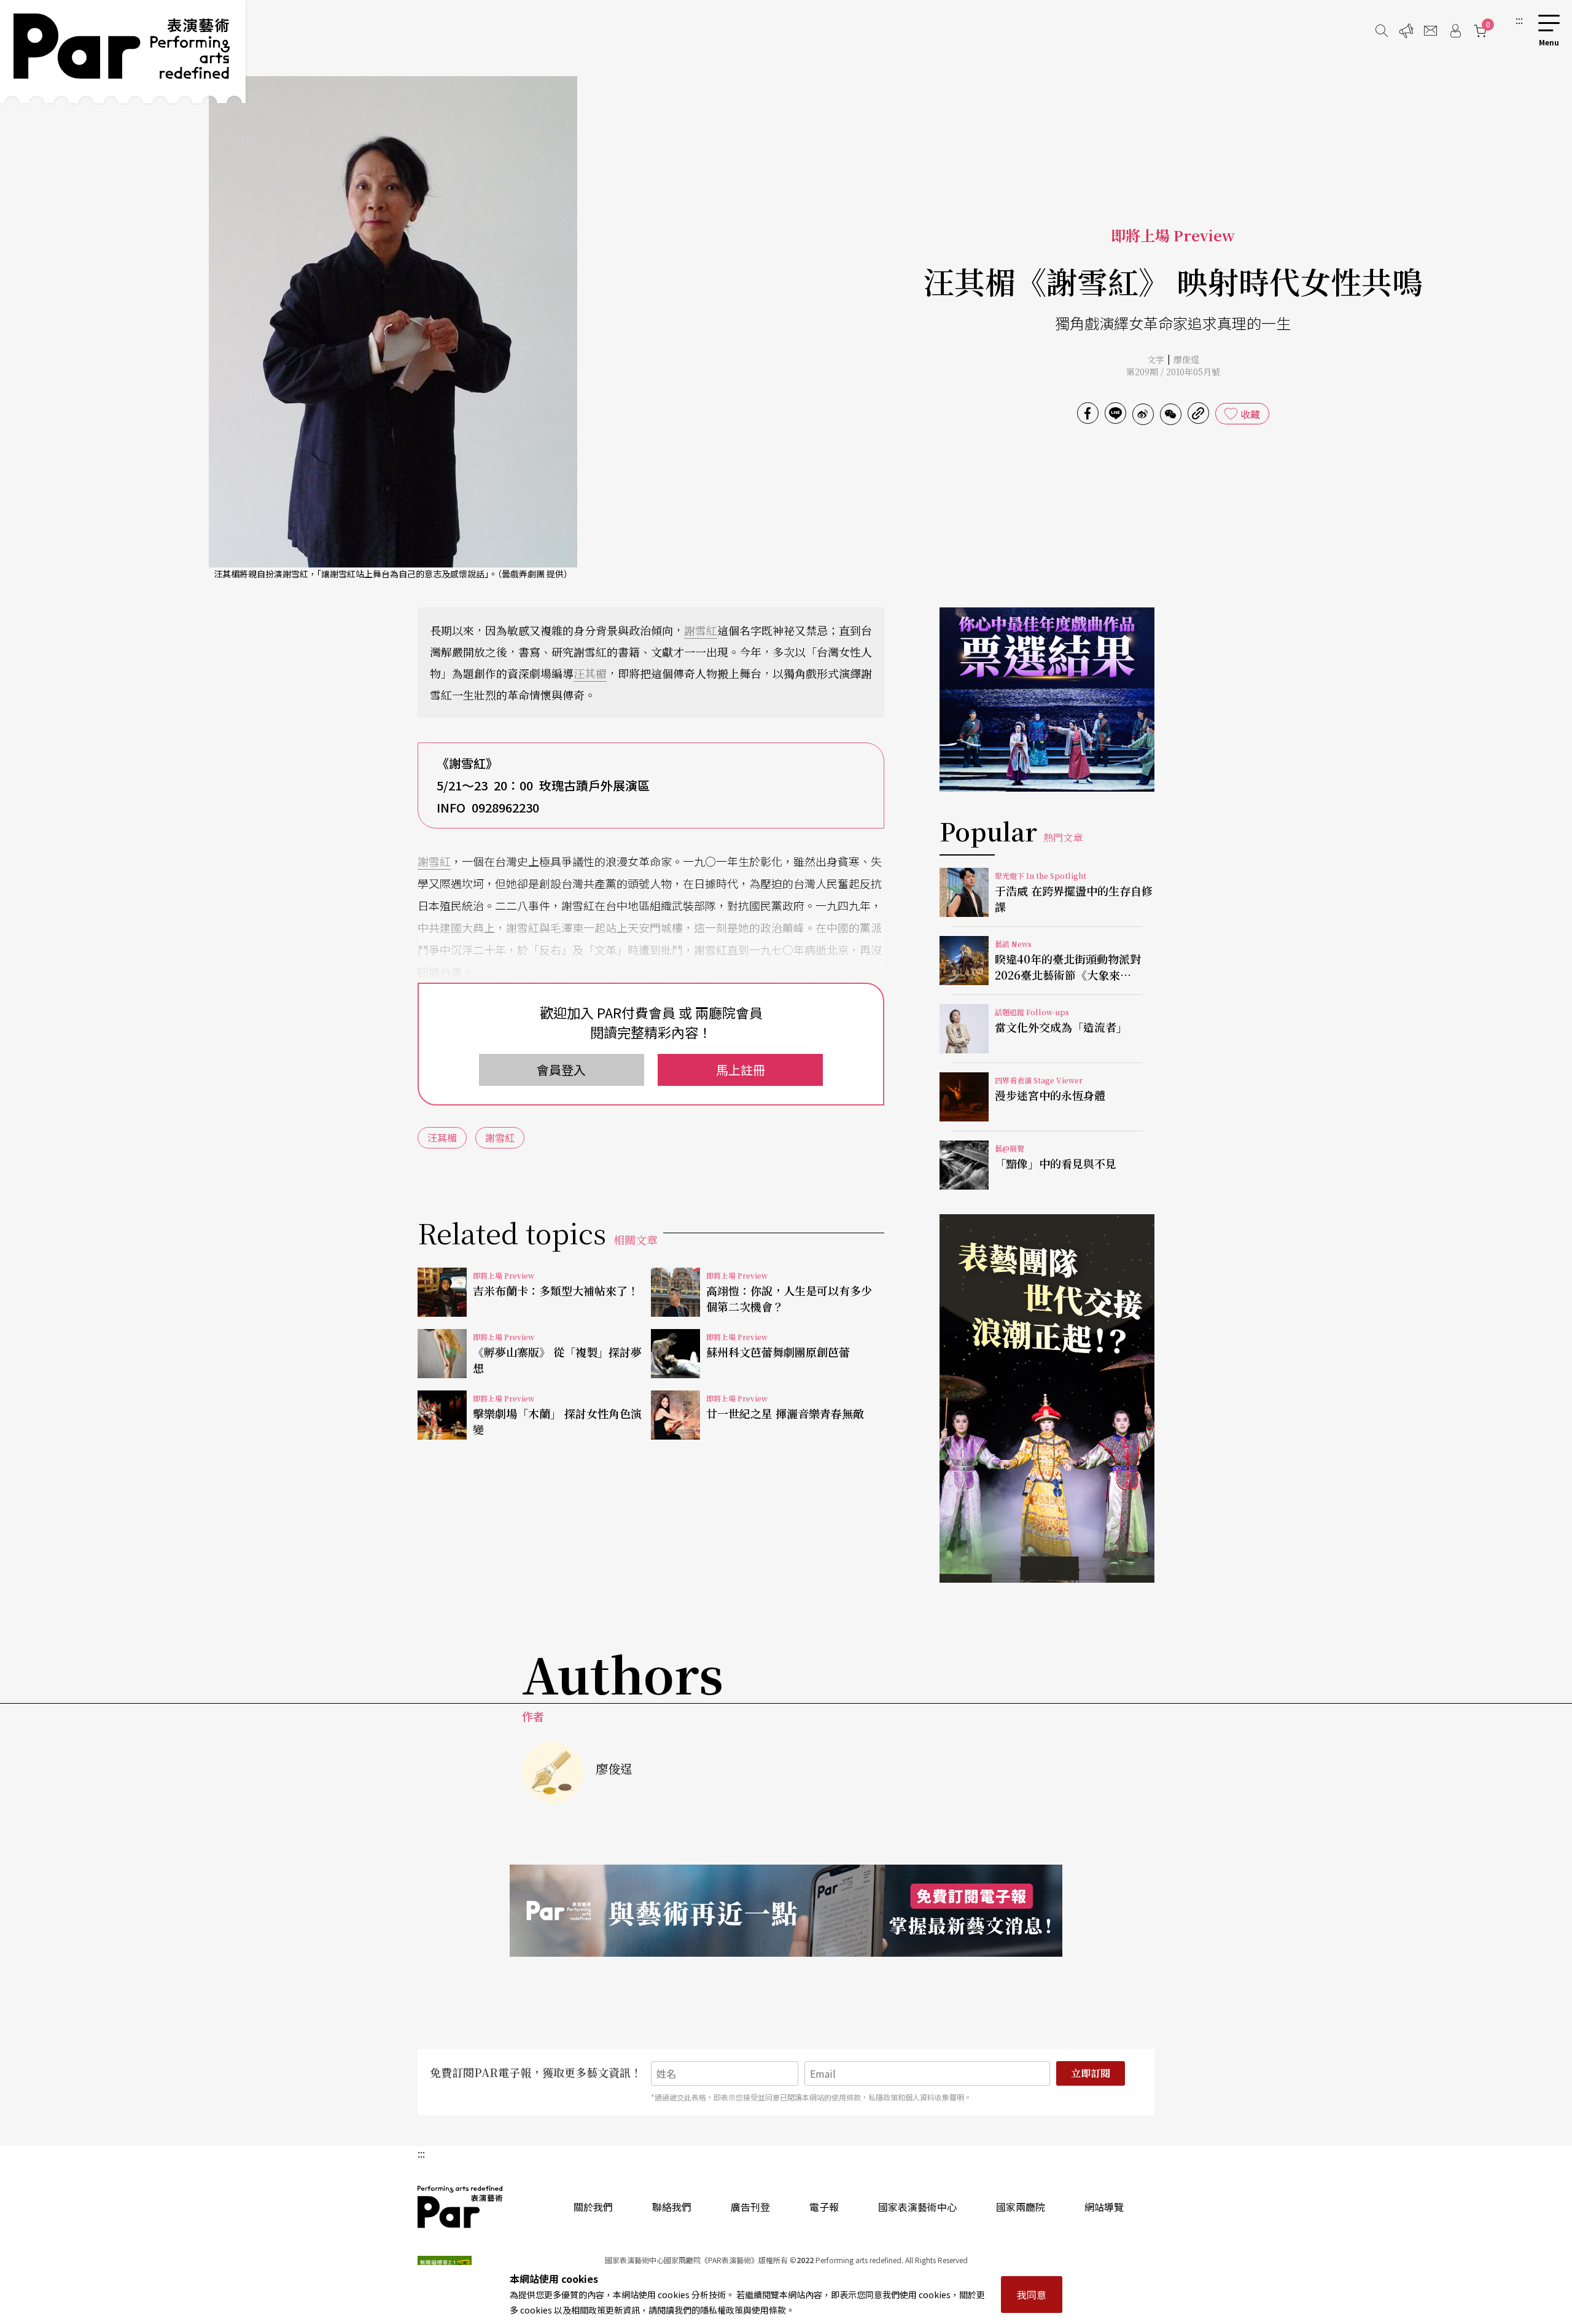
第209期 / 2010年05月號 (1173, 372)
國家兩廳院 (1021, 2207)
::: (1519, 20)
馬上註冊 (741, 1070)
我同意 (1032, 2295)
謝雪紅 (701, 630)
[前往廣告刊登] (1406, 31)
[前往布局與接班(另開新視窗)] (1047, 1398)
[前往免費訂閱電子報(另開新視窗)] (786, 1911)
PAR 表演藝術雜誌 (461, 2207)
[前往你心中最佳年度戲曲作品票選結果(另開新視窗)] (1047, 700)
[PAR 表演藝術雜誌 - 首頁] (123, 52)
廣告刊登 (750, 2207)
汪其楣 (590, 673)
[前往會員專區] (1455, 31)
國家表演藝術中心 (917, 2207)
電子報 (824, 2207)
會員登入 (561, 1070)
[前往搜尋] (1382, 31)
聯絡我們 (672, 2207)
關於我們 (593, 2207)
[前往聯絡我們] (1431, 31)
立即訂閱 (1091, 2073)
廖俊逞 (1186, 359)
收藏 (1250, 414)
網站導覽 (1104, 2207)
